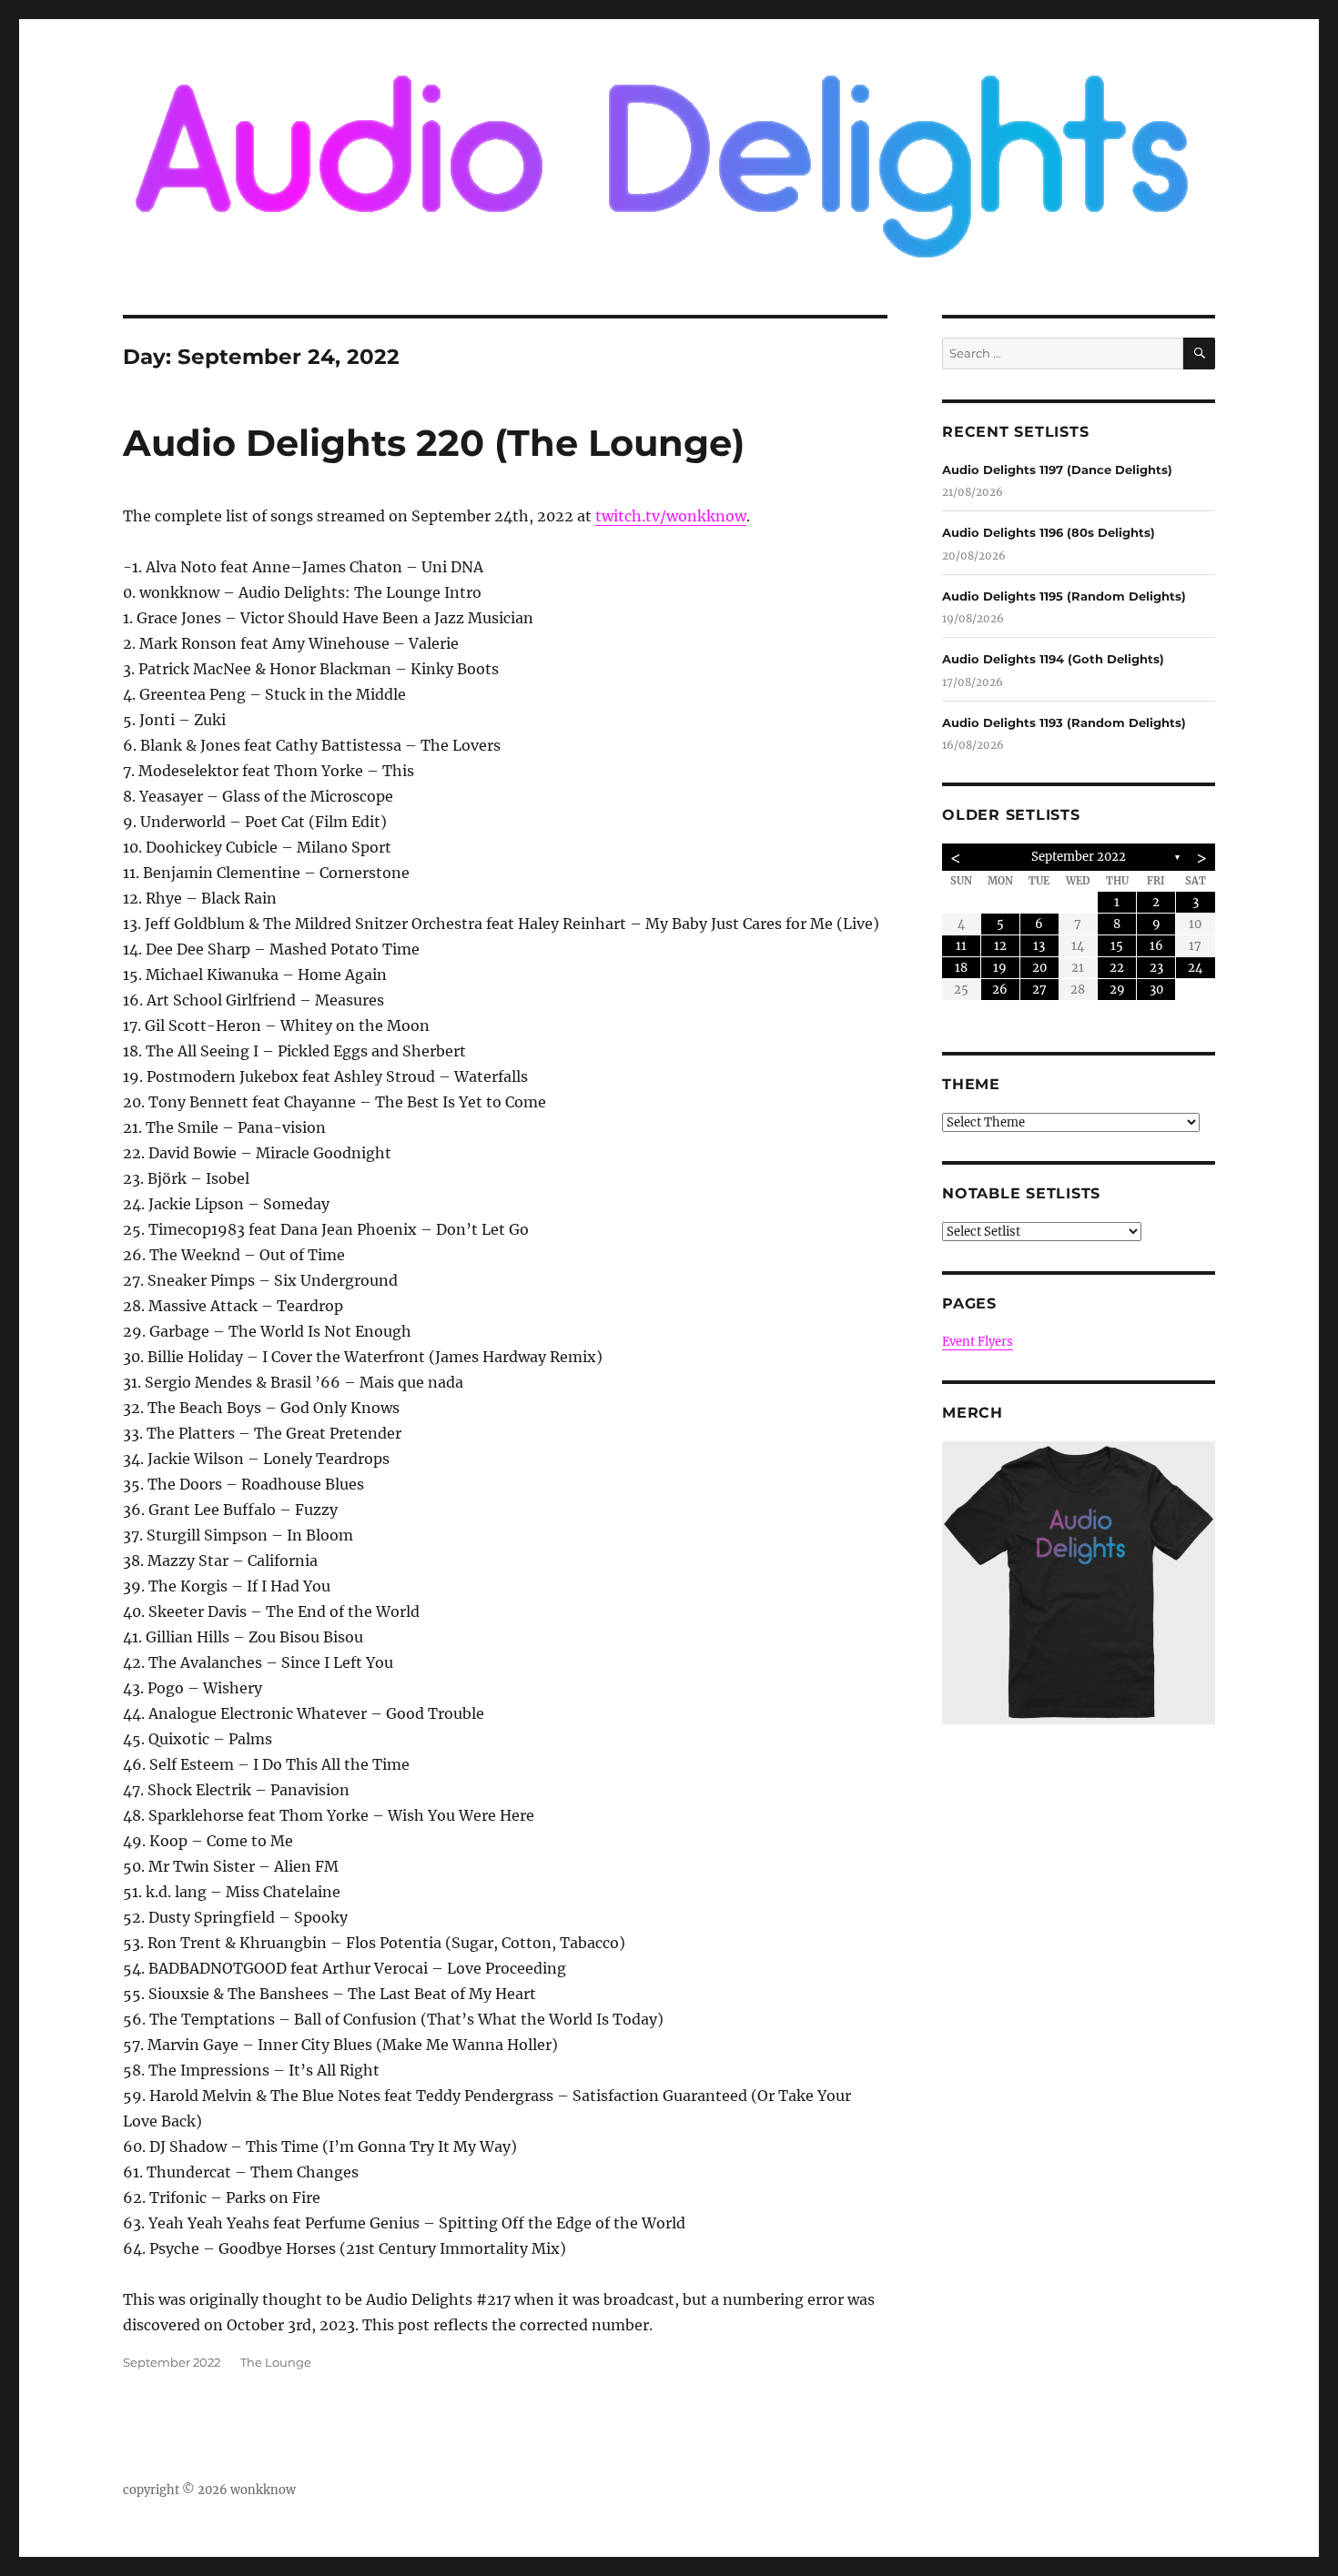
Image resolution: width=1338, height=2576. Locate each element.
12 (1000, 946)
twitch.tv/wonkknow (671, 516)
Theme (971, 1084)
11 (961, 946)
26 (1000, 990)
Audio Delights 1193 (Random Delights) (1064, 722)
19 (1000, 968)
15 (1117, 946)
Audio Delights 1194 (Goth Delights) (1053, 659)
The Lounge (276, 2362)
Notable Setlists (1021, 1193)
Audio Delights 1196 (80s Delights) (1049, 532)
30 (1156, 990)
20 (1039, 968)
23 (1156, 968)
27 (1039, 990)
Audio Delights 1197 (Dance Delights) (1057, 470)
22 (1117, 968)
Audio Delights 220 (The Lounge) (434, 443)
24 (1195, 968)
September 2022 (172, 2362)
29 (1117, 990)
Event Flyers (978, 1342)
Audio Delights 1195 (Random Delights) (1064, 596)
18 (961, 968)
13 (1039, 946)
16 (1156, 946)
